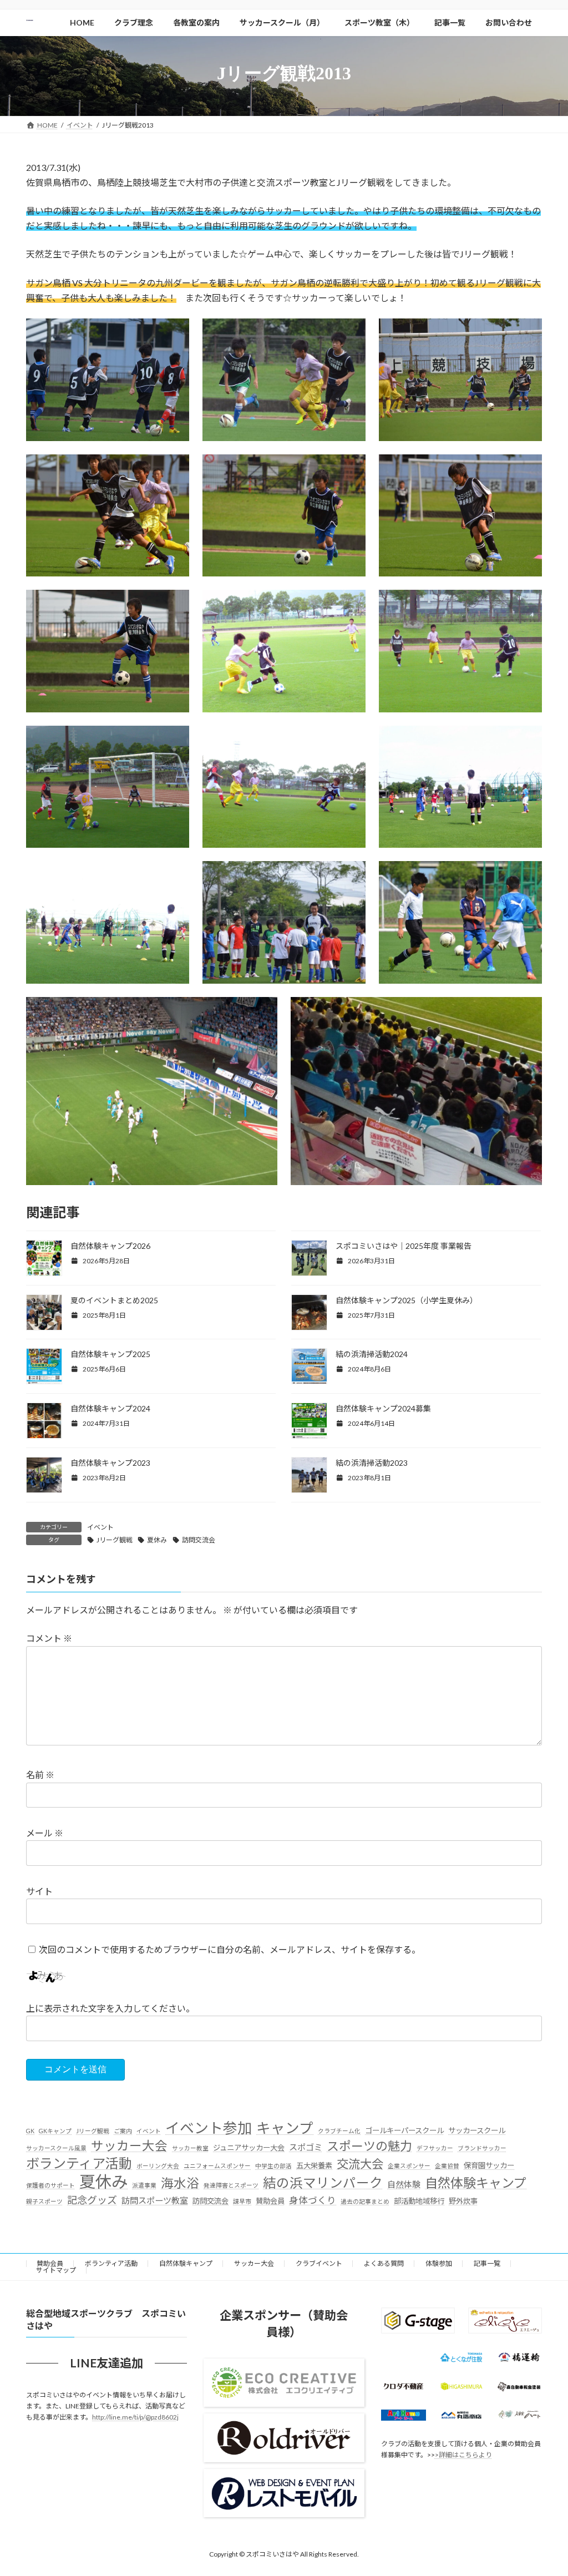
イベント (100, 1527)
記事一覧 (487, 2263)
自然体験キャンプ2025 (110, 1354)
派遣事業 (144, 2185)
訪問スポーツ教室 (155, 2200)
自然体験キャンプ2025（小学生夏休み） (407, 1300)
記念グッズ (92, 2200)
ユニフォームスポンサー (217, 2166)
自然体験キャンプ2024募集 (383, 1408)
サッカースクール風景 (56, 2148)
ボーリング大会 (158, 2166)
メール (45, 1833)
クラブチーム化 (339, 2131)
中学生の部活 (273, 2166)
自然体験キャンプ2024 (110, 1408)
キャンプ (285, 2128)
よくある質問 (384, 2263)
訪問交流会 (199, 1540)
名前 (40, 1775)
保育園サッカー (489, 2166)
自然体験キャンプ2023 (110, 1463)
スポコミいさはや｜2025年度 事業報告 (404, 1246)
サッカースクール (477, 2130)
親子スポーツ (44, 2201)
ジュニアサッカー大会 (249, 2148)
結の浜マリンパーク (323, 2183)
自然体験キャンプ (476, 2183)
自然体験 (404, 2184)
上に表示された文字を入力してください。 (110, 2008)
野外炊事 (463, 2201)
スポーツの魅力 (369, 2146)
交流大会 (360, 2164)
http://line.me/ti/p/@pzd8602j (135, 2418)
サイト (39, 1891)
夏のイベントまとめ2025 (114, 1300)
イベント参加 (209, 2128)
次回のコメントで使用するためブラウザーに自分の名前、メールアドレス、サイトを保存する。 (230, 1949)
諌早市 (242, 2201)
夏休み (157, 1540)
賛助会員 (270, 2201)
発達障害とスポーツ (231, 2185)
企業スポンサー (409, 2166)
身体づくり (313, 2200)
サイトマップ (56, 2270)
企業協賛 (447, 2166)
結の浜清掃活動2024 (372, 1354)
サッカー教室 (190, 2148)
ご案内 (123, 2131)
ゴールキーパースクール (404, 2130)
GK (30, 2131)
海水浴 (180, 2183)
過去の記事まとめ (365, 2201)
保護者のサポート (50, 2185)
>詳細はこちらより (463, 2455)
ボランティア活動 (79, 2163)
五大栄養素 (314, 2166)
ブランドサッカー (482, 2148)
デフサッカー (435, 2148)
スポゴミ (306, 2147)
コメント (49, 1639)
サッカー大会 (129, 2146)
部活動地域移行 (419, 2201)
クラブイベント (319, 2263)
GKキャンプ (55, 2131)
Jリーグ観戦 (115, 1540)
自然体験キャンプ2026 (110, 1246)
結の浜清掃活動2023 (372, 1463)
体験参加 (439, 2263)
